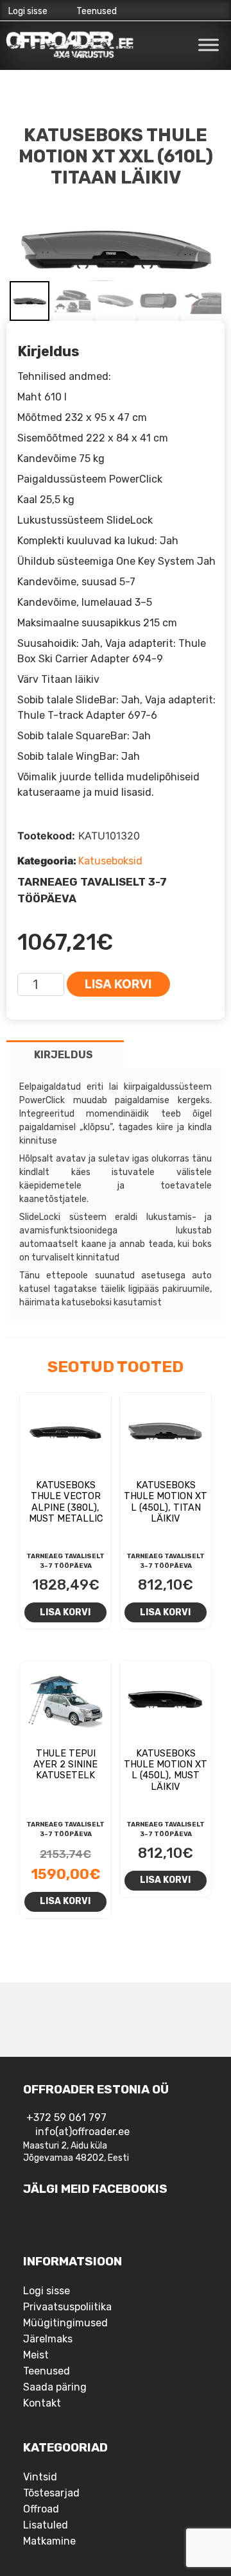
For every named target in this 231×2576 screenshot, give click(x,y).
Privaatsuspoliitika (67, 2307)
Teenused (97, 11)
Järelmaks (48, 2339)
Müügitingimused (65, 2323)
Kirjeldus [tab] (64, 1055)
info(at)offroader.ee (82, 2132)
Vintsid (40, 2477)
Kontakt (42, 2403)
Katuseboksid (110, 861)
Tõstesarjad (51, 2493)
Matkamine (49, 2541)
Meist (36, 2355)
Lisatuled (46, 2525)
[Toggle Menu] (209, 45)
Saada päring (55, 2387)
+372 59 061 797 (66, 2117)
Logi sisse (28, 11)
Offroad (41, 2509)
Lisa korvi (118, 984)
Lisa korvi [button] (65, 1612)
